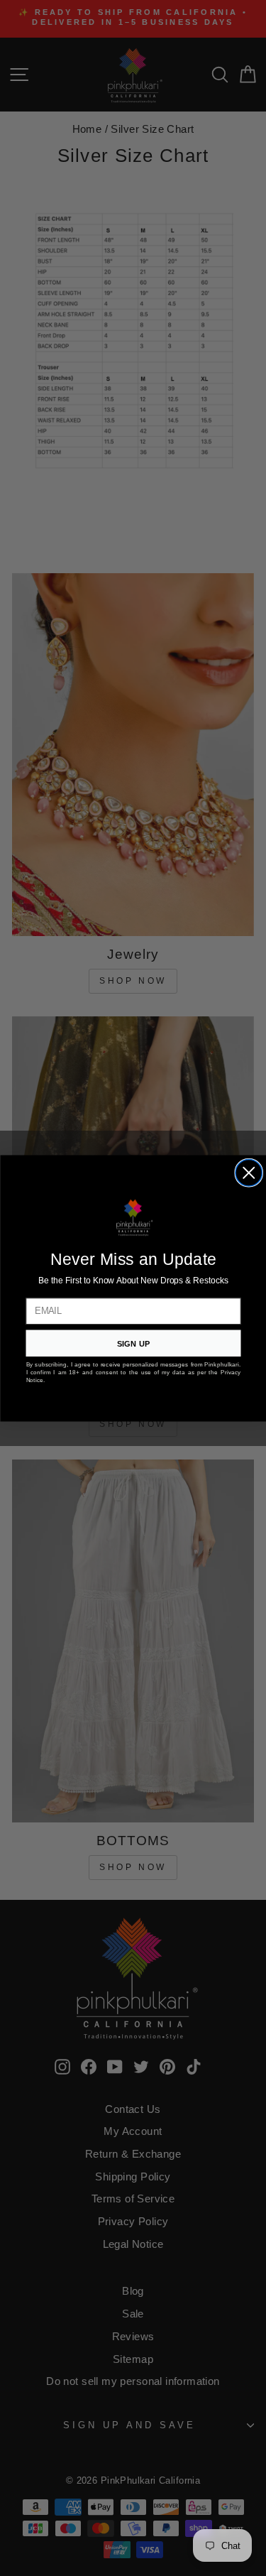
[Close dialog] (249, 1173)
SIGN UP (133, 1343)
